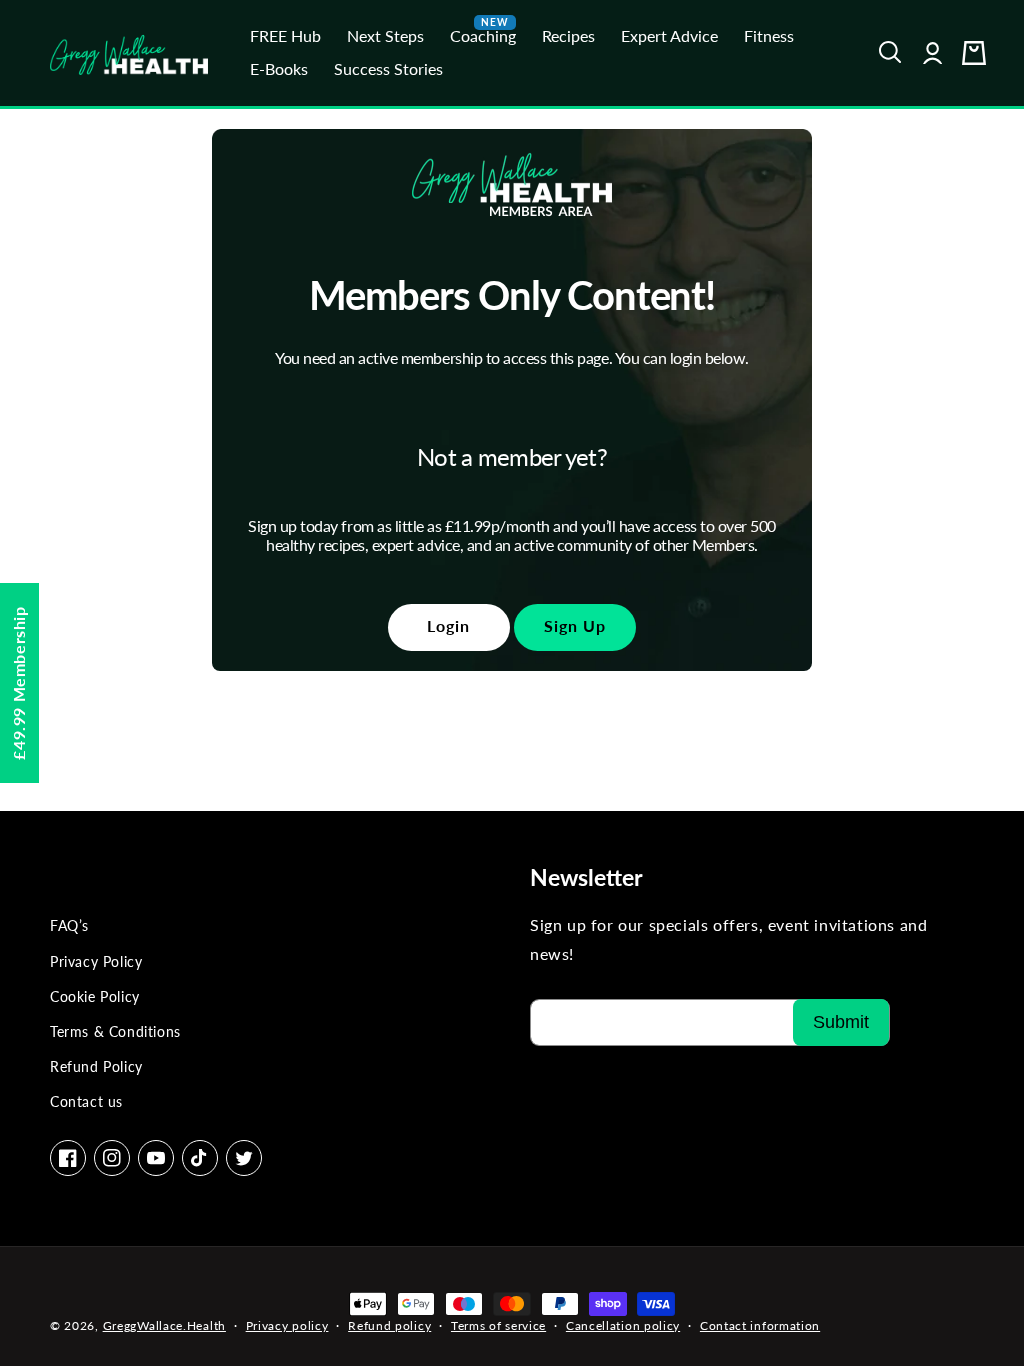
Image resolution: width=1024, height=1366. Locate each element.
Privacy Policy (96, 961)
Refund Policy (96, 1066)
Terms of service (498, 1325)
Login (448, 625)
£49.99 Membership (18, 682)
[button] (891, 53)
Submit (841, 1022)
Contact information (760, 1325)
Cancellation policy (623, 1325)
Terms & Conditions (115, 1031)
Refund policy (389, 1325)
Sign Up (575, 625)
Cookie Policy (95, 996)
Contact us (86, 1101)
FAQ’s (69, 925)
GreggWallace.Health (164, 1325)
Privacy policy (287, 1325)
